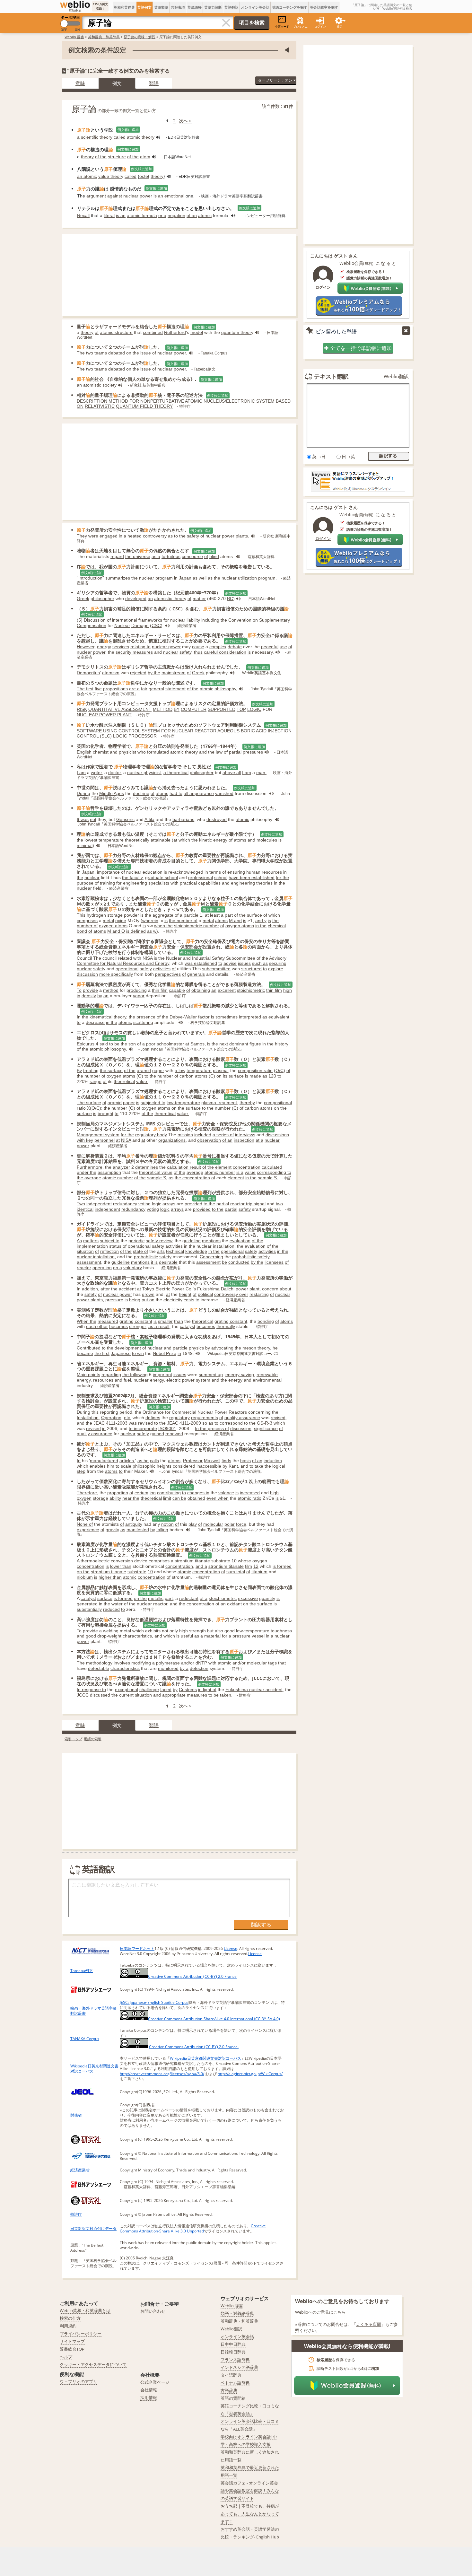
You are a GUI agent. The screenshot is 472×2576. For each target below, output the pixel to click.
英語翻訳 (232, 7)
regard (117, 556)
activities (162, 969)
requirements (205, 1418)
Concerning (211, 1257)
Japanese (121, 1353)
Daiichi (228, 1289)
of (97, 332)
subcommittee (216, 969)
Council (84, 958)
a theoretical (176, 773)
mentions (211, 1241)
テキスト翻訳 (331, 376)
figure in (258, 1044)
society (109, 385)
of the (101, 157)
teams (101, 353)
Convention (240, 620)
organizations (172, 1140)
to (220, 963)
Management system (98, 1135)
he (275, 1348)
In (79, 1461)
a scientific (88, 137)
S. (276, 1178)
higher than (110, 1577)
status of (118, 1246)
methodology (99, 1663)
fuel (127, 1380)
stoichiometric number (197, 926)
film (249, 1566)
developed (136, 598)
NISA (148, 958)
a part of (229, 915)
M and (235, 921)
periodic (136, 1241)
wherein (150, 921)
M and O (116, 931)
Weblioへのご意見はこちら (320, 2312)
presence (146, 1017)
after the (109, 1289)
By (79, 1070)
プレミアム (300, 26)
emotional (174, 196)
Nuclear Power (212, 1412)
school (221, 878)
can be (179, 1498)
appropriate (174, 1695)
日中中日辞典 (233, 2344)
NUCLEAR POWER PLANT (104, 715)
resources (103, 1380)
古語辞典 (229, 2390)
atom (145, 157)
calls (154, 1461)
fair (144, 689)
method (111, 990)
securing (278, 963)
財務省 (76, 2115)
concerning (259, 1412)
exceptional (127, 1690)
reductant (189, 1598)
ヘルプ (66, 2357)
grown (148, 1294)
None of (85, 1524)
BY (177, 709)
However (86, 647)
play (193, 1524)
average (195, 1172)
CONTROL (88, 736)
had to (176, 793)
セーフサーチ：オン (276, 80)
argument (96, 196)
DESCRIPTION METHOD (102, 401)
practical (188, 883)
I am (81, 773)
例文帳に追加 (128, 130)
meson (249, 1348)
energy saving (240, 1375)
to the (208, 1108)
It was (83, 819)
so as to (210, 1423)
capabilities (209, 883)
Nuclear (122, 625)
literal (109, 215)
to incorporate (143, 1428)
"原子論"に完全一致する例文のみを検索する (118, 71)
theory (106, 137)
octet (144, 176)
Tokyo (148, 1289)
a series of (223, 1135)
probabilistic (146, 1257)
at (175, 840)
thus (198, 652)
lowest (91, 840)
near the (131, 1498)
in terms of (215, 872)
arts (161, 1251)
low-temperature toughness (264, 1631)
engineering (135, 883)
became (85, 1353)
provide (90, 990)
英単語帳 (195, 7)
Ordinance (153, 1412)
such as (260, 963)
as (265, 1017)
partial (223, 1204)
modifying (141, 1663)
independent (99, 1204)
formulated (158, 752)
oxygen (84, 1498)
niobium (85, 1577)
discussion (87, 974)
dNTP (201, 1663)
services (121, 647)
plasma (220, 1070)
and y (261, 921)
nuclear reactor (152, 1604)
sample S (157, 1178)
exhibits (153, 1631)
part (169, 1598)
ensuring (236, 872)
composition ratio (255, 1070)
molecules (267, 840)
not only (170, 1631)
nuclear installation (215, 1246)
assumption (109, 1172)
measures (197, 1695)
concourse (192, 556)
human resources (264, 872)
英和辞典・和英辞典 (104, 37)
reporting (109, 1412)
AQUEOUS (228, 731)
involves (122, 1663)
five (98, 689)
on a (118, 1268)
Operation (111, 1418)
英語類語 (161, 7)
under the (87, 1172)
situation (85, 1251)
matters (91, 1241)
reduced (111, 1609)
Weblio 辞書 (74, 37)
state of (140, 1251)
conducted (239, 1262)
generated (87, 1604)
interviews (245, 1135)
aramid (144, 1070)
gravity (112, 1530)
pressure (114, 1300)
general (156, 689)
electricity (173, 1300)
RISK (82, 709)
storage (101, 1498)
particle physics (188, 1348)
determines (147, 1167)
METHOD (163, 709)
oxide (121, 921)
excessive (248, 1598)
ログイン (320, 26)
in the (280, 883)
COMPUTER (194, 709)
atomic (205, 215)
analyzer (121, 1167)
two (90, 353)
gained (157, 1434)
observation (209, 1140)
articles (127, 1461)
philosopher (102, 598)
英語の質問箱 (233, 2398)
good (230, 1631)
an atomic (87, 176)
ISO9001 (167, 1428)
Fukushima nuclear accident (254, 1690)
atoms (162, 793)
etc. (128, 1418)
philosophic (144, 1466)
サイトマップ (72, 2341)
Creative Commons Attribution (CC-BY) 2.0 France (192, 1976)
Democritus (88, 673)
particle (191, 915)
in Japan (183, 578)
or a (162, 215)
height (185, 1294)
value (250, 1172)
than (179, 1321)
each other (97, 1326)
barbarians (183, 819)
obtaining (201, 990)
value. (142, 1081)
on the (133, 353)
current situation (135, 1695)
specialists (159, 883)
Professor (193, 1461)
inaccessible (209, 1466)
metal (108, 921)
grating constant (136, 1321)
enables (98, 1466)
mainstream (174, 673)
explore (276, 969)
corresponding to (274, 1172)
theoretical (124, 1081)
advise (230, 963)
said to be (109, 1044)
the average (89, 1178)
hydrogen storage (105, 915)
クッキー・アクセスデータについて (93, 2364)
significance (266, 1428)
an (79, 385)
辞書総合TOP (72, 2349)
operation (102, 1268)
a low (180, 1070)
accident (127, 1289)
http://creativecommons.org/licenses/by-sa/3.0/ (162, 2074)
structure (117, 157)
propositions (115, 689)
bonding (266, 1321)
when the (163, 926)
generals (196, 974)
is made (253, 1076)
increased (250, 1493)
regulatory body (151, 1135)
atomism (111, 673)
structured (251, 969)
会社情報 (149, 2390)
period (126, 1412)
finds (226, 1461)
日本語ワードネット (137, 1948)
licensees (274, 1262)
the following (135, 1375)
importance (108, 872)
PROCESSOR (143, 736)
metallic (156, 1598)
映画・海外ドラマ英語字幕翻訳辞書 (93, 2011)
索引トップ (73, 1739)
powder (131, 915)
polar (230, 1524)
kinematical (101, 1017)
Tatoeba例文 (82, 1971)
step (81, 1471)
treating (91, 1070)
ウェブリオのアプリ (79, 2381)
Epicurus (86, 1044)
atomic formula (142, 215)
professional (201, 878)
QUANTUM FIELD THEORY (144, 406)
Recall (83, 215)
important (162, 1375)
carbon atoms (193, 1076)
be (224, 1262)
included (203, 1135)
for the (127, 1135)
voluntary (133, 1268)
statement (175, 689)
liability (193, 620)
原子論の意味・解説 (140, 37)
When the (87, 1321)
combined (153, 332)
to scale (123, 1466)
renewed (174, 1434)
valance (226, 1493)
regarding (111, 1375)
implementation (92, 1246)
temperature (111, 840)
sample (265, 1178)
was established (201, 963)
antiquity (134, 1524)
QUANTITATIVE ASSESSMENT (120, 709)
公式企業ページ (155, 2382)
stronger (137, 1326)
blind (214, 556)
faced (166, 1690)
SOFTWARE (89, 731)
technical (175, 1251)
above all (232, 773)
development (128, 1348)
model (197, 332)
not (93, 819)
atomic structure (116, 332)
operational (127, 969)
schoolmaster (170, 1044)
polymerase (168, 1663)
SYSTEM (265, 401)
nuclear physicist (144, 773)
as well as (203, 578)
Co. (189, 1289)
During (83, 793)
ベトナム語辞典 (235, 2383)
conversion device (129, 1561)
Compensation (92, 625)
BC (230, 598)
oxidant (234, 1604)
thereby (247, 1103)
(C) (212, 1076)
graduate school (162, 878)
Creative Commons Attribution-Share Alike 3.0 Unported (193, 2228)
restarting (259, 1294)
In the (83, 1017)
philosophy (225, 689)
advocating (222, 1348)
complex (218, 647)
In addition (87, 1289)
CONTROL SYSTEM (139, 731)
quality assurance (242, 1418)
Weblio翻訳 (396, 376)
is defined (136, 931)
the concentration (192, 1178)
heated (135, 536)
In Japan (86, 872)
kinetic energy (213, 840)
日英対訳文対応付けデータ (93, 2228)
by (100, 996)
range (96, 1081)
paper (158, 1070)
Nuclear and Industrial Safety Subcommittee (211, 958)
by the (154, 673)
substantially (89, 1609)
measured (108, 1321)
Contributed (89, 1348)
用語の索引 (93, 1739)
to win (138, 1353)
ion (153, 1493)
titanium (259, 1572)
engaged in (111, 536)
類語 (154, 83)
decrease (95, 1022)
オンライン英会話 (255, 7)
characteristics (137, 1636)
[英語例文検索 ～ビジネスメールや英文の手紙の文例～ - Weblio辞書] (75, 4)
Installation (88, 1418)
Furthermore (90, 1167)
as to (173, 536)
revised (278, 1418)
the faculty (132, 878)
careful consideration (225, 652)
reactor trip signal (248, 1204)
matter (199, 598)
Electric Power (170, 1289)
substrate (221, 1561)
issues (244, 963)
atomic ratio (249, 1498)
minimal (85, 845)
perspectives (168, 974)
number (119, 1108)
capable (177, 990)
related (125, 958)
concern (270, 1289)
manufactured (104, 1461)
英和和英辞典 (124, 7)
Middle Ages (112, 793)
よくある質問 (369, 2324)
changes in (198, 1493)
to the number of (161, 1076)
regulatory (179, 1418)
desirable (168, 1262)
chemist (101, 752)
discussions (277, 1135)
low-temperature (183, 1103)
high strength (192, 1631)
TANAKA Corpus (85, 2039)
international (125, 620)
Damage (140, 625)
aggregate (163, 915)
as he (143, 1461)
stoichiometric (251, 990)
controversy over (231, 1294)
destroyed (217, 819)
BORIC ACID (254, 731)
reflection (109, 1251)
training (107, 883)
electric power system (188, 1380)
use (283, 647)
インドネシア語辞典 (239, 2367)
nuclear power (220, 536)
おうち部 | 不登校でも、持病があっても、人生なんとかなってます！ (250, 2514)
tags (272, 1663)
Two (81, 1204)
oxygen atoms (113, 926)
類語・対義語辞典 (237, 2313)
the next (220, 1044)
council (109, 958)
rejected (138, 673)
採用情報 (149, 2397)
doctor (114, 773)
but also (215, 1631)
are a (134, 689)
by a (184, 1668)
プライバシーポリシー (81, 2334)
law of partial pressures (239, 752)
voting (144, 1204)
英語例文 (144, 7)
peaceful (270, 647)
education (153, 872)
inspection (244, 1140)
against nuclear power (130, 196)
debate (235, 647)
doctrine (141, 793)
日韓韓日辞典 (233, 2352)
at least (212, 915)
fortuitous (171, 556)
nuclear (165, 353)
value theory (111, 176)
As (79, 1241)
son (132, 1044)
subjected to (153, 1103)
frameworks (150, 620)
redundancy (125, 1204)
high (288, 990)
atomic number (220, 1172)
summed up (211, 1375)
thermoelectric (95, 1561)
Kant (233, 1466)
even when (218, 1498)
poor (151, 1044)
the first (102, 1353)
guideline (192, 1241)
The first (85, 689)
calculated (272, 1167)
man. (261, 773)
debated (117, 353)
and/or (188, 1663)
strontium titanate (192, 1561)
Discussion (95, 620)
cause (198, 647)
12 (256, 1566)
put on (148, 1300)
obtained (196, 1498)
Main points (88, 1375)
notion (167, 1524)
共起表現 (178, 7)
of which (272, 915)
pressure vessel (249, 1636)
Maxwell (212, 1461)
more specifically (116, 974)
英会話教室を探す (324, 7)
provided (193, 1204)
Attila (149, 819)
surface (236, 1076)
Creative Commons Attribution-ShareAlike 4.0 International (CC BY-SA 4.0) (214, 2019)
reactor (84, 1268)
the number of (183, 921)
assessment (208, 1262)
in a (270, 1636)
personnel (105, 1140)
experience (88, 1530)
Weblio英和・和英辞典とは (85, 2310)
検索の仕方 (70, 2318)
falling (162, 1530)
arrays (169, 1204)
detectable (99, 1668)
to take (256, 1466)
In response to (91, 1690)
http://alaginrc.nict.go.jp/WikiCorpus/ (250, 2074)
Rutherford (175, 332)
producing (137, 990)
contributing (169, 1493)
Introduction (90, 578)
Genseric (125, 819)
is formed (282, 1566)
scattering (143, 1022)
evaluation (240, 1241)
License (231, 1948)
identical (85, 1209)
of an (192, 215)
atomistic (92, 385)
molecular (213, 1524)
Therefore (87, 1493)
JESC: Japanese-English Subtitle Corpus (154, 2002)
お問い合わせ (153, 2311)
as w (152, 931)
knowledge (196, 1251)
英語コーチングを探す (290, 7)
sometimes (227, 1017)
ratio (81, 1108)
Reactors (238, 1412)
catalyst (188, 1326)
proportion (118, 1493)
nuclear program (156, 578)
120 (272, 1076)
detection (199, 1668)
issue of (148, 353)
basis (245, 1461)
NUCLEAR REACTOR (194, 731)
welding (111, 1631)
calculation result (184, 1167)
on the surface (186, 1108)
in (79, 996)
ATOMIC (194, 401)
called (120, 137)
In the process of (212, 1428)
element (223, 1167)
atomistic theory (170, 598)
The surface (89, 1103)
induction (273, 1461)
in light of (207, 1690)
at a (259, 1140)
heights (164, 1466)
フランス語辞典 (235, 2360)
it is (154, 1262)
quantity (267, 1598)
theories (264, 883)
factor (204, 1017)
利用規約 (68, 2326)
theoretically (137, 840)
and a (201, 1566)
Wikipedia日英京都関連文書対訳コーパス (94, 2069)
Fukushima (208, 1289)
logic (157, 1204)
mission (185, 1135)
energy (104, 647)
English (84, 752)
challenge (149, 1690)
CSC (156, 625)
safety (193, 536)
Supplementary (275, 620)
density (89, 996)
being (135, 1300)
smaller (165, 1321)
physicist (127, 752)
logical (279, 1466)
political (205, 1294)
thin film (160, 990)
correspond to (234, 1423)
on (255, 620)
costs (189, 1300)
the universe (138, 556)
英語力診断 (213, 7)
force (241, 1524)
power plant (248, 1289)
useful (187, 1636)
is (249, 652)
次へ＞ (186, 121)
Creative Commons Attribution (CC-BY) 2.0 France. (194, 2047)
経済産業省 (80, 2170)
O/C (280, 1070)
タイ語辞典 (231, 2375)
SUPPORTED (222, 709)
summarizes (118, 578)
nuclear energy (149, 1380)
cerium (141, 1493)
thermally (226, 1326)
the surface (251, 915)
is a (240, 1172)
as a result (159, 1326)
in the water (111, 1604)
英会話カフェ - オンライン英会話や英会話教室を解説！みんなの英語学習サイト (250, 2491)
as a (156, 556)
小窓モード (282, 26)
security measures (134, 652)
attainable (161, 840)
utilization (247, 578)
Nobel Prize (165, 1353)
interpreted (250, 1017)
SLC (106, 736)
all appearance (199, 793)
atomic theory (141, 137)
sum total (236, 1572)
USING (110, 731)
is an (158, 196)
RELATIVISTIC (100, 406)
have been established (252, 878)
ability (115, 1498)
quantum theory (237, 332)
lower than (121, 1566)
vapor (139, 996)
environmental (267, 1380)
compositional (278, 1103)
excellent (227, 990)
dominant (239, 1044)
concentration (247, 1167)
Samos (197, 1044)
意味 (80, 83)
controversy (155, 536)
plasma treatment (219, 1103)
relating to (140, 647)
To (79, 990)
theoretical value (156, 1172)
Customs (188, 1690)
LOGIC (254, 709)
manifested (138, 1530)
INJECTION (280, 731)
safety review (159, 1241)
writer (96, 773)
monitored (168, 1668)
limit (167, 1498)
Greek (83, 598)
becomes (118, 1326)
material (212, 1636)
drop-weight (109, 1636)
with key (85, 1140)
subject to (110, 1241)
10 (234, 1561)
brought (105, 1113)
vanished (224, 793)
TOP (241, 709)
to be (214, 1695)
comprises (87, 921)
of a (179, 915)
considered (184, 1466)
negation (176, 215)
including (210, 620)
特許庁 (76, 2214)
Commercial (184, 1412)
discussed (100, 1695)
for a (227, 1636)
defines (153, 1418)
